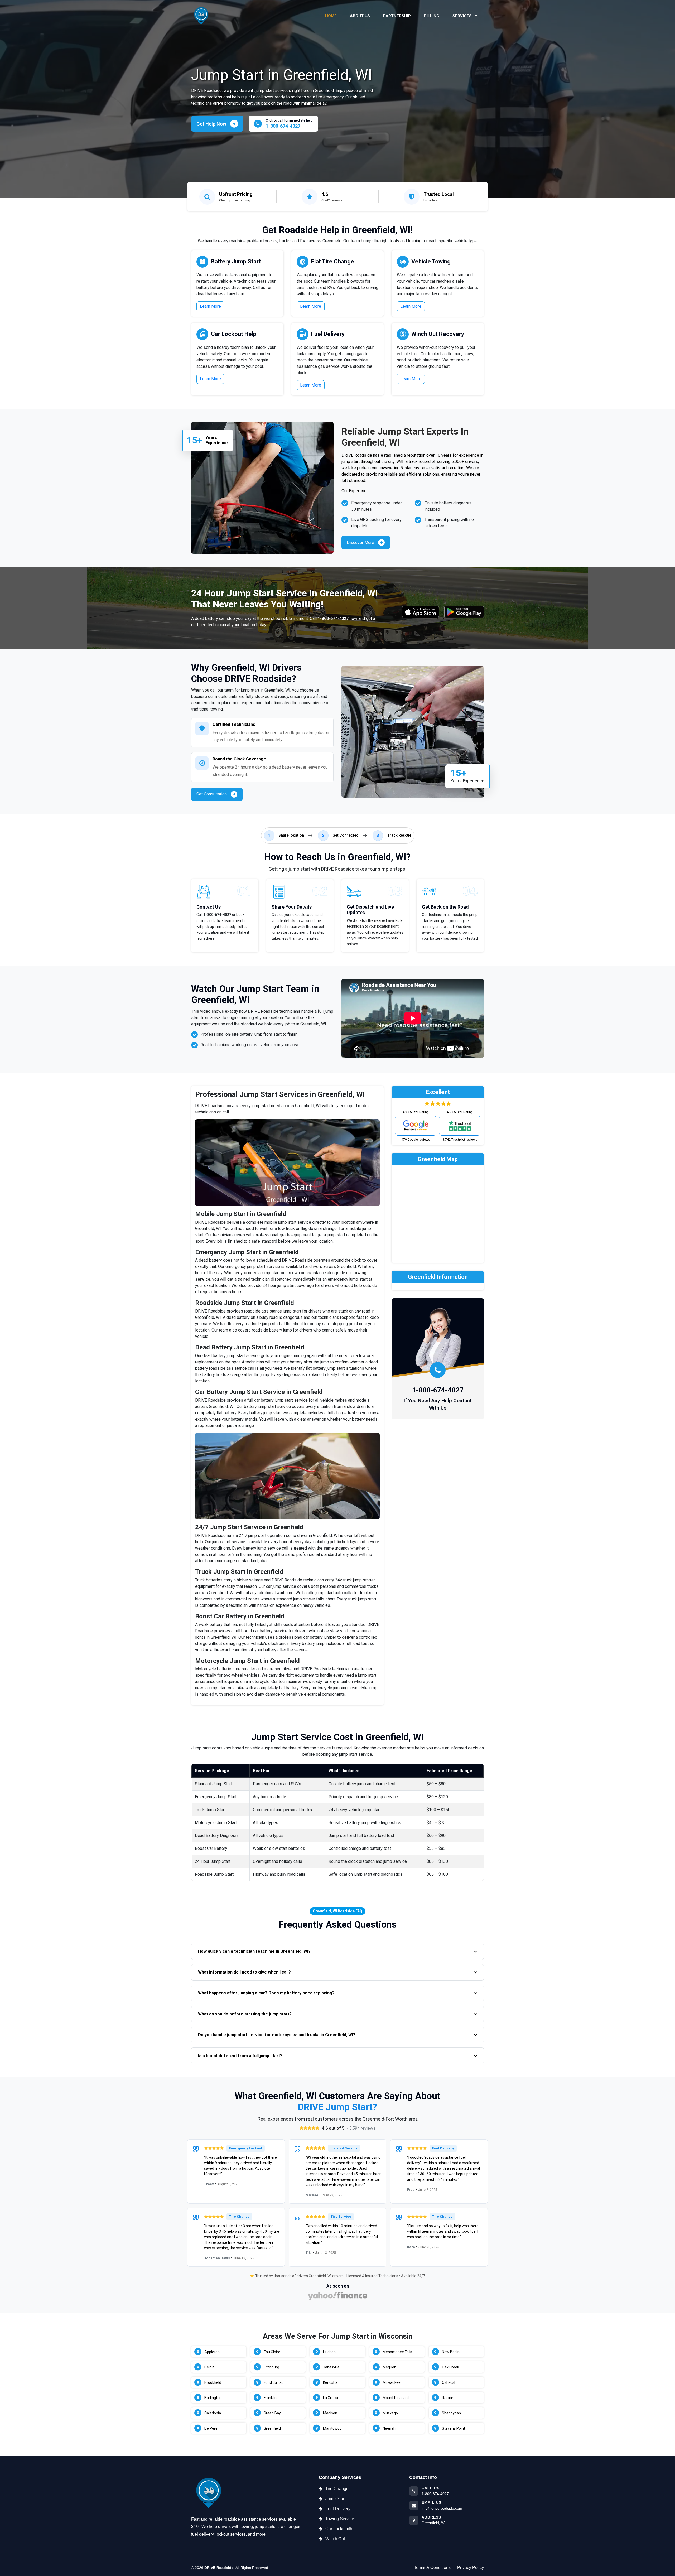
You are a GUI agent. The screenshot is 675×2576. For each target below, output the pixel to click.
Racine (448, 2398)
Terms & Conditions (432, 2567)
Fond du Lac (274, 2382)
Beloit (209, 2367)
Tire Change (337, 2489)
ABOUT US (360, 16)
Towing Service (340, 2519)
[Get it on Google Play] (464, 612)
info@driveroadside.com (442, 2508)
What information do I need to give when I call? (244, 1972)
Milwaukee (392, 2382)
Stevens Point (454, 2428)
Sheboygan (451, 2413)
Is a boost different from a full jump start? (240, 2056)
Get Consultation (212, 794)
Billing (432, 16)
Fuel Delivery (328, 334)
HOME (331, 16)
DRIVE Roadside (219, 2568)
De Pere (211, 2428)
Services (463, 16)
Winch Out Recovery (438, 334)
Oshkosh (449, 2382)
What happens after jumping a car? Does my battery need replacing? (266, 1993)
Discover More (360, 542)
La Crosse (331, 2398)
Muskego (390, 2413)
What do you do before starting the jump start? (245, 2014)
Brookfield (213, 2382)
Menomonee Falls (397, 2352)
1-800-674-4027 (333, 618)
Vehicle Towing (431, 261)
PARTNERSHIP (397, 16)
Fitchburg (271, 2367)
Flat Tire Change (333, 261)
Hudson (329, 2352)
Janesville (331, 2367)
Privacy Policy (471, 2567)
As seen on (338, 2286)
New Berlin (451, 2352)
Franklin (270, 2398)
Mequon (389, 2367)
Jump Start (335, 2499)
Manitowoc (332, 2428)
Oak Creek (450, 2367)
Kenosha (330, 2382)
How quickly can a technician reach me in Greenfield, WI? (254, 1951)
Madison (330, 2413)
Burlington (213, 2398)
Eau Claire (272, 2352)
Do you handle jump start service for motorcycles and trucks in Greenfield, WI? (277, 2035)
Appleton (212, 2352)
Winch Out (335, 2539)
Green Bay (272, 2413)
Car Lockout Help (234, 334)
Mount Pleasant (396, 2398)
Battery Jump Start (236, 261)
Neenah (389, 2428)
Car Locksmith (339, 2529)
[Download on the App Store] (421, 612)
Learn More (210, 306)
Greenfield (272, 2428)
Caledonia (213, 2413)
